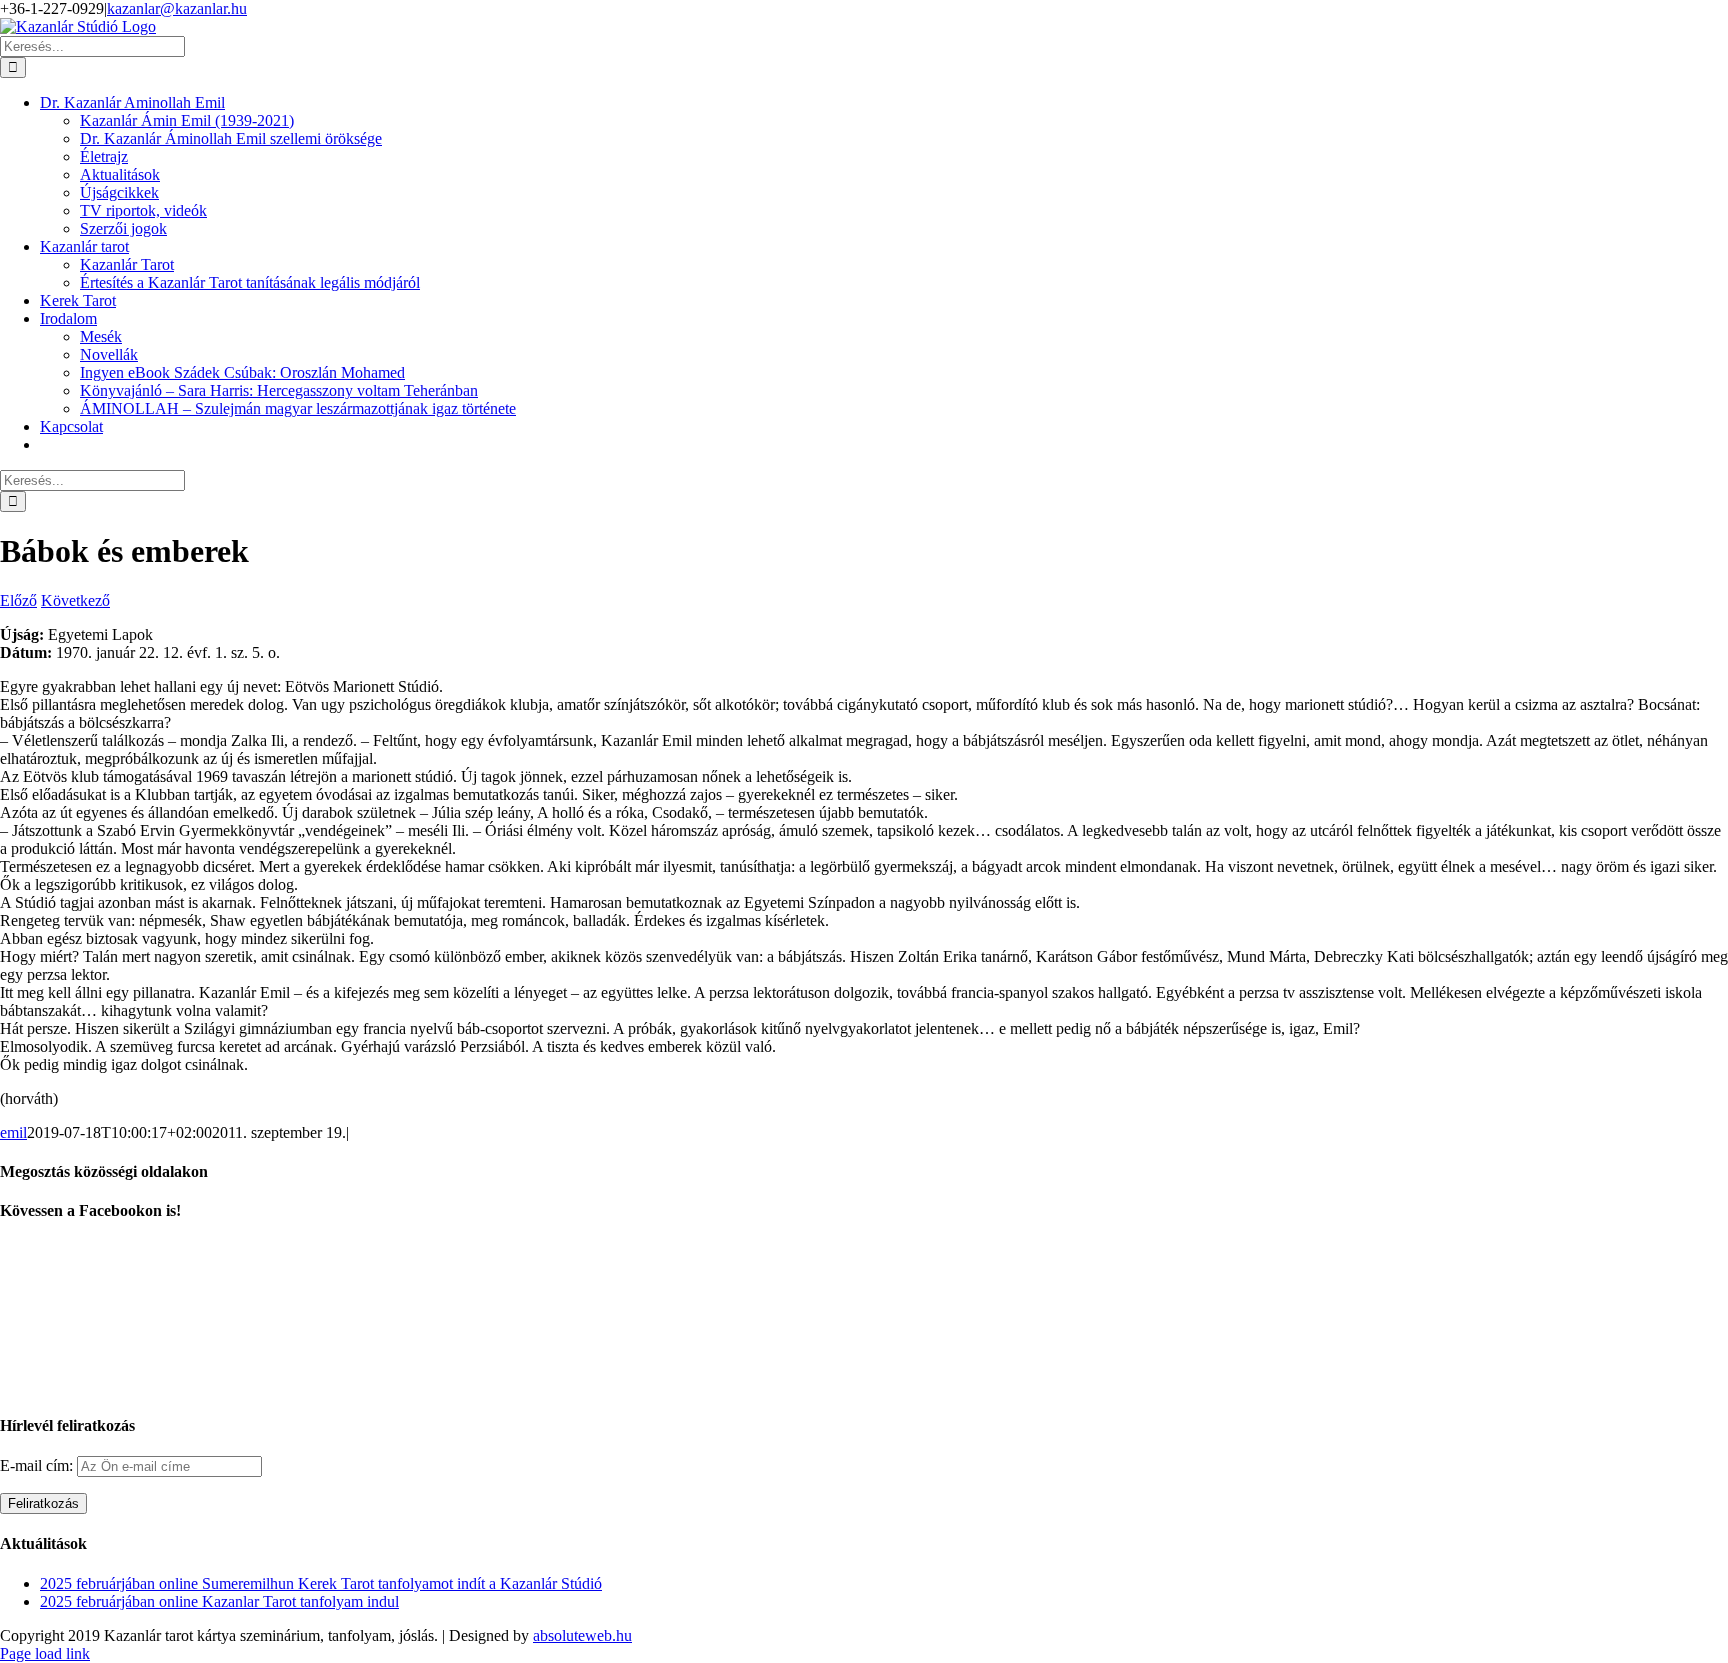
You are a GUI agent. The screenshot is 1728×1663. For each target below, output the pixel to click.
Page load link (45, 1653)
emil (13, 1132)
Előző (18, 600)
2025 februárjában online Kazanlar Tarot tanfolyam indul (219, 1601)
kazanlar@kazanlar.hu (177, 8)
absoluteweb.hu (582, 1635)
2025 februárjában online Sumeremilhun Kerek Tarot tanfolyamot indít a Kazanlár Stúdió (321, 1583)
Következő (75, 600)
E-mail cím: (38, 1465)
